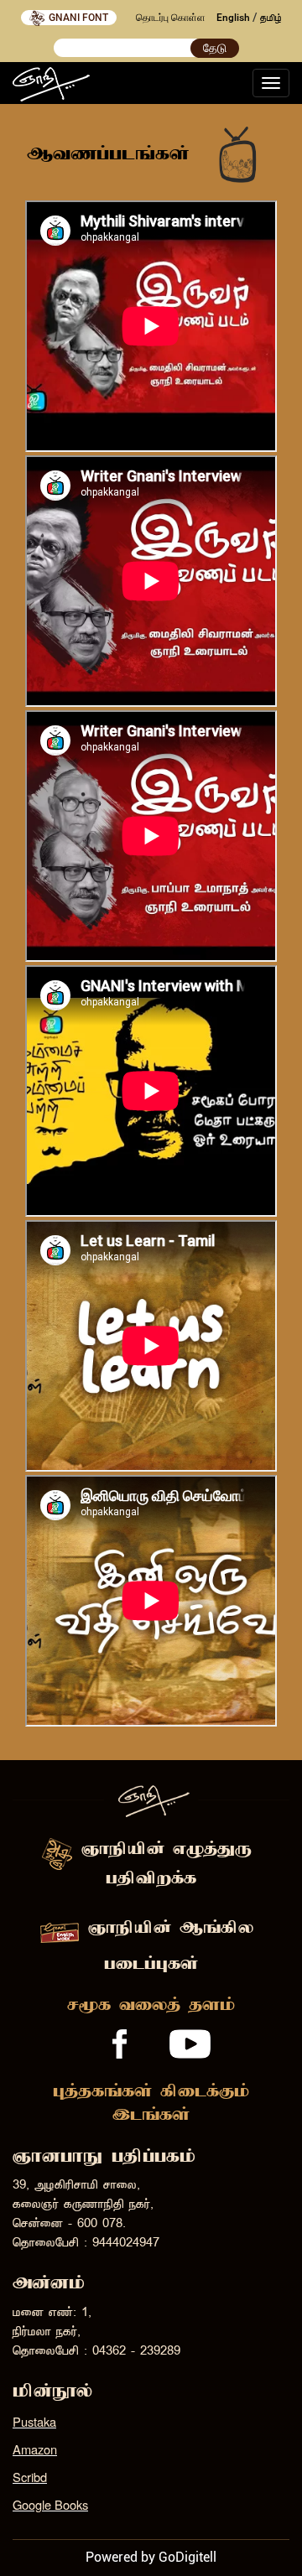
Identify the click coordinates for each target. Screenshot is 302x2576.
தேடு (215, 48)
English (233, 18)
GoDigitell (187, 2557)
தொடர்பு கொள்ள (171, 18)
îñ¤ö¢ (271, 18)
